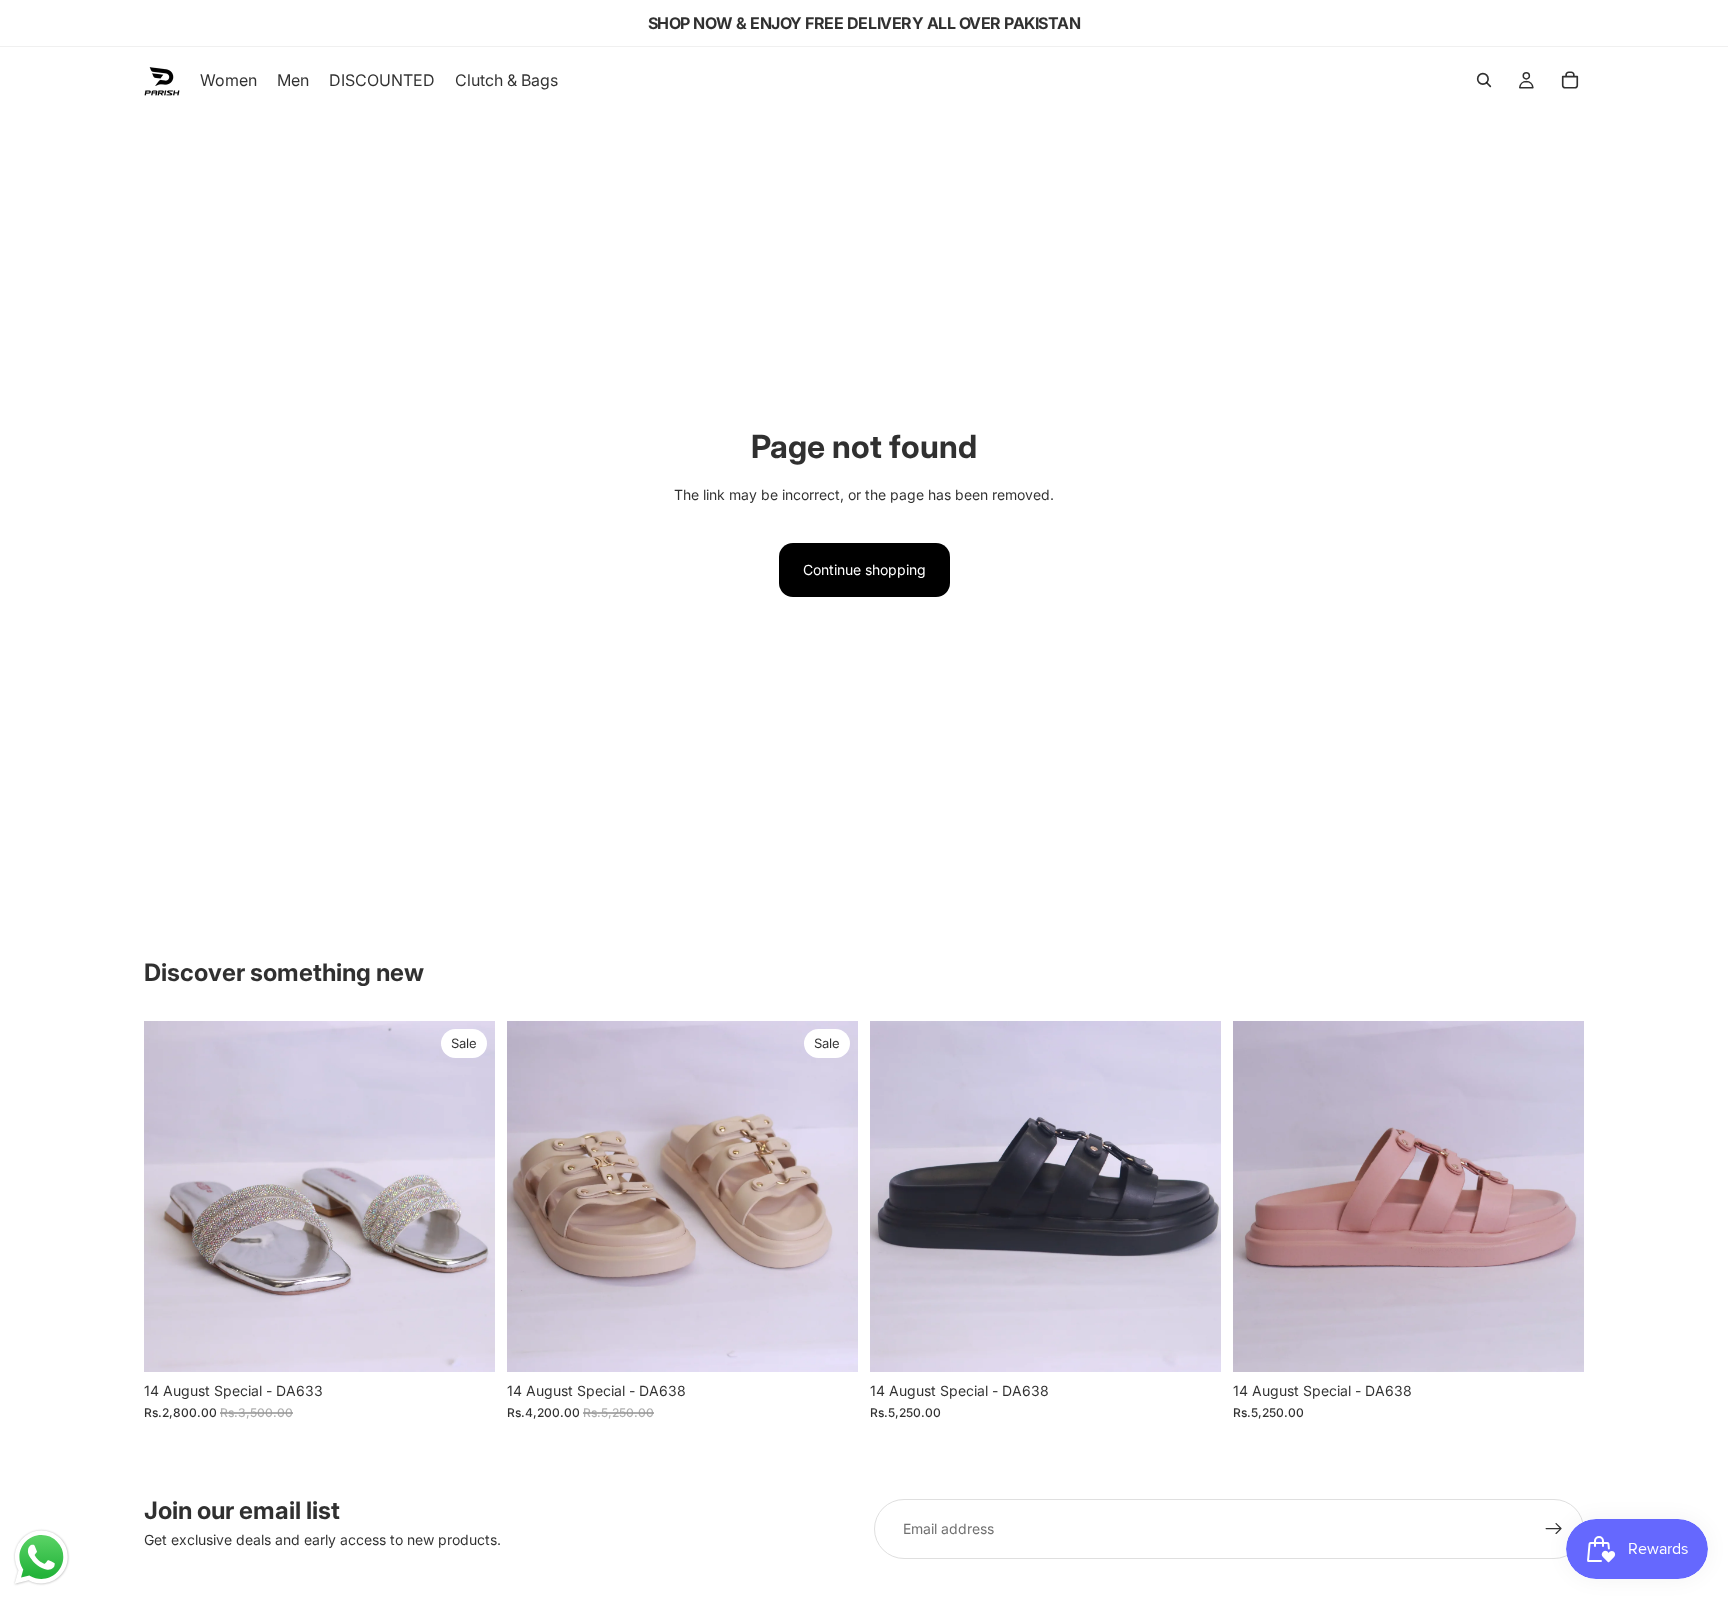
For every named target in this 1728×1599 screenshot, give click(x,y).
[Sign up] (1554, 1529)
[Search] (1484, 80)
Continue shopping (864, 569)
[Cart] (1570, 80)
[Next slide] (465, 1196)
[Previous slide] (174, 1196)
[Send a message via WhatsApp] (41, 1557)
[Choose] (464, 1341)
